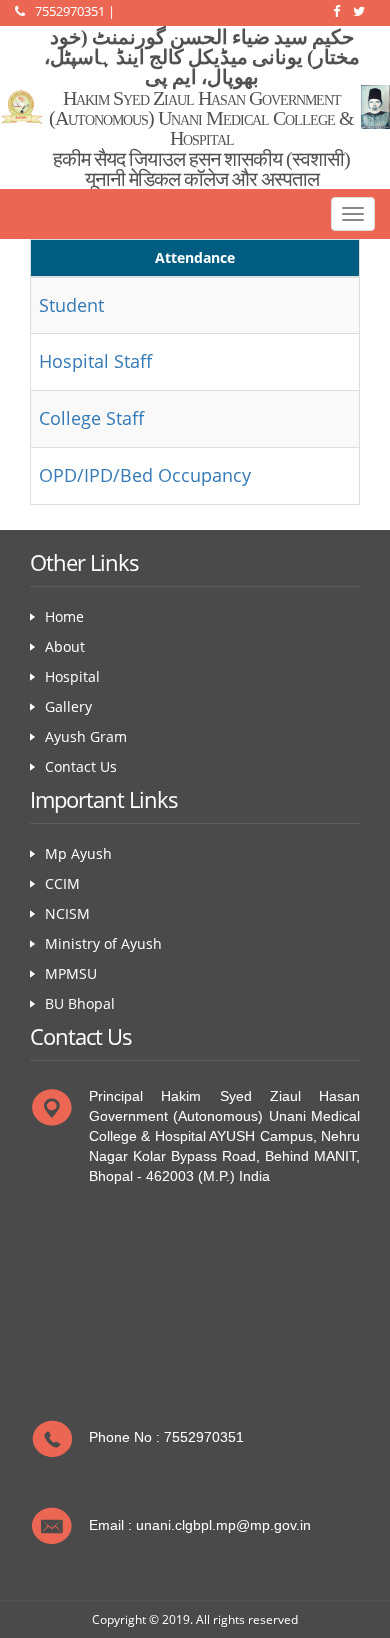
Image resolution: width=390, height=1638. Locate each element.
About (65, 646)
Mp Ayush (78, 853)
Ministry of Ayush (103, 943)
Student (71, 305)
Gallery (68, 706)
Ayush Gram (86, 736)
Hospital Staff (95, 361)
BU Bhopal (80, 1003)
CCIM (62, 883)
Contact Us (81, 766)
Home (64, 616)
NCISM (67, 913)
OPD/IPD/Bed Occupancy (145, 475)
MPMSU (71, 973)
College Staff (91, 418)
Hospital (72, 676)
